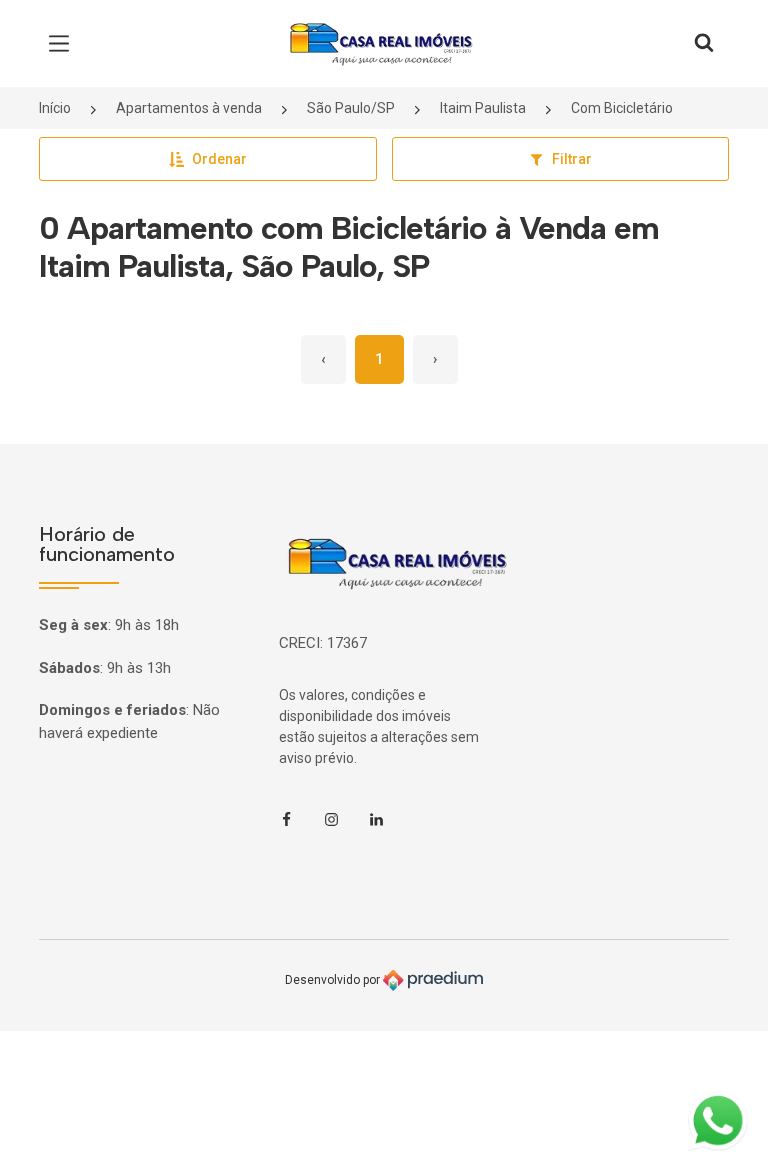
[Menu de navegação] (64, 44)
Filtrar (572, 159)
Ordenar (219, 159)
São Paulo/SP (351, 108)
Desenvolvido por (334, 979)
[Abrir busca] (704, 44)
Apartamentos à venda (189, 108)
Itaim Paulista (483, 108)
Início (55, 108)
